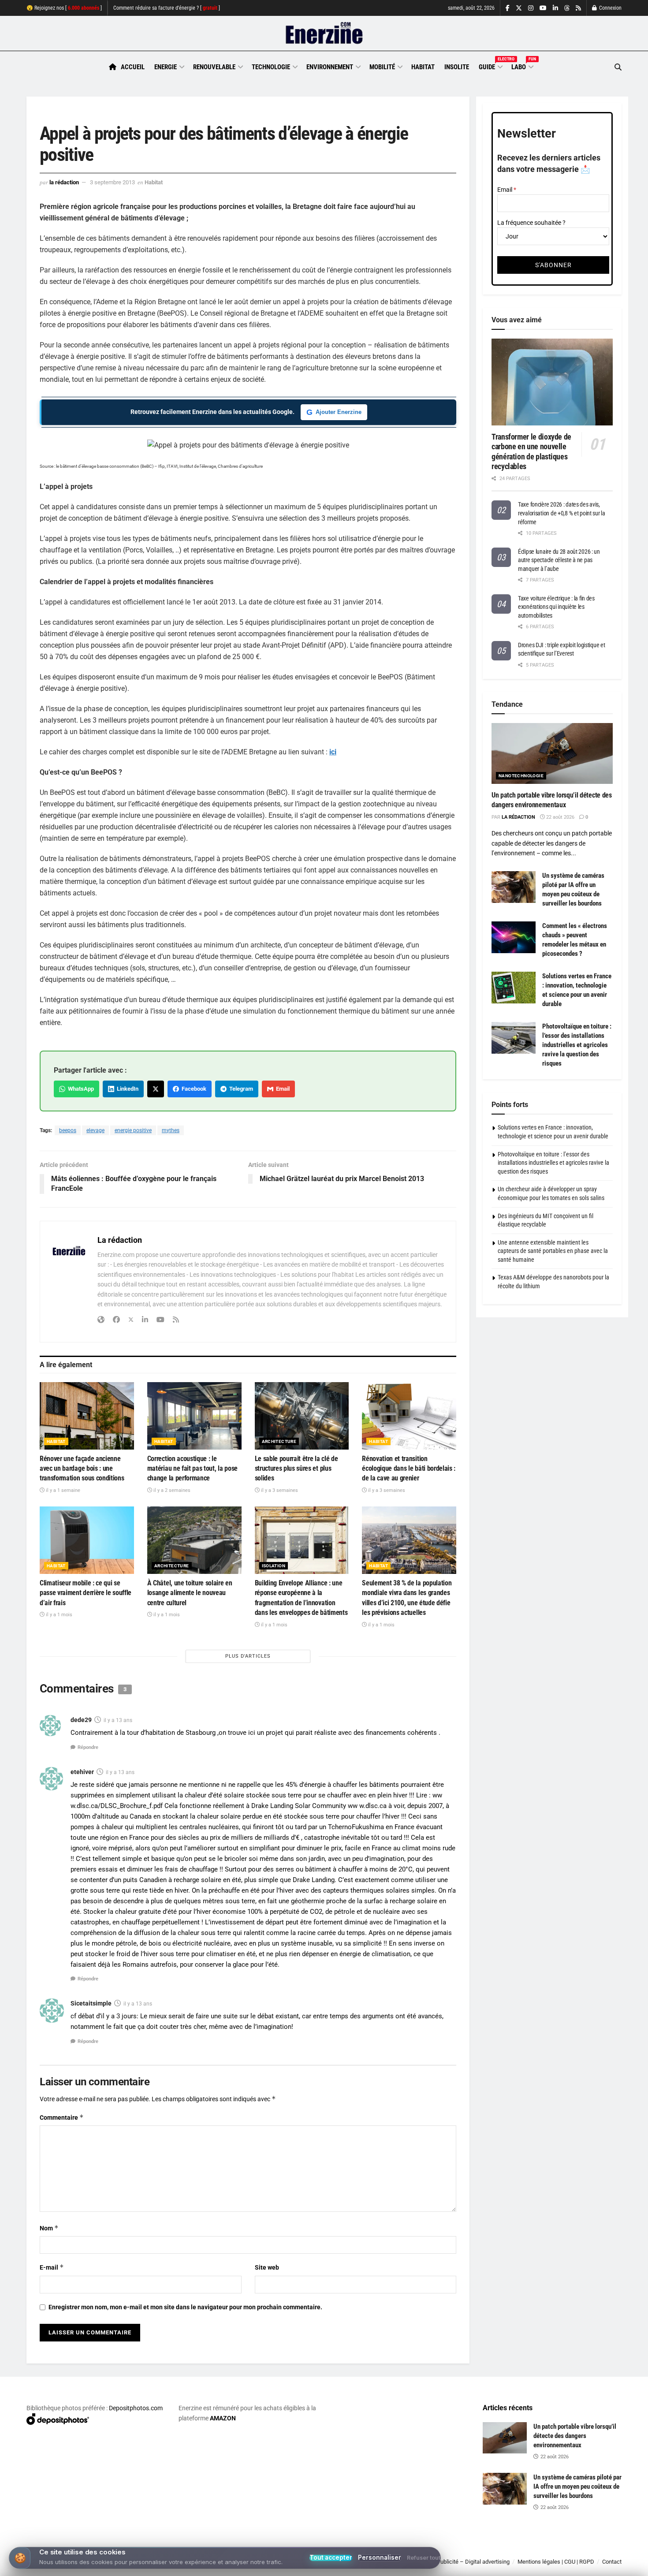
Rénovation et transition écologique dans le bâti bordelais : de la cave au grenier (409, 1469)
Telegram (240, 1089)
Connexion (610, 8)
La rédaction (64, 182)
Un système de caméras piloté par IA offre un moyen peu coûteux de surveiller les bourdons (577, 2487)
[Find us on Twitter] (519, 8)
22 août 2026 (560, 817)
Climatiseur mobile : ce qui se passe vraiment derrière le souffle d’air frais (86, 1593)
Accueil (133, 67)
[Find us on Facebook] (508, 8)
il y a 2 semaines (171, 1490)
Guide (490, 66)
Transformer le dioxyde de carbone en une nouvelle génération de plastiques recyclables (531, 452)
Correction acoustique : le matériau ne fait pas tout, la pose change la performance (192, 1469)
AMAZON (223, 2418)
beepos (68, 1130)
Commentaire (62, 2117)
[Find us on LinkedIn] (555, 8)
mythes (171, 1130)
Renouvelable (214, 67)
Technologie (271, 67)
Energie (166, 67)
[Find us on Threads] (567, 8)
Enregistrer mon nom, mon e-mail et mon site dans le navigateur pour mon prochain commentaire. (185, 2307)
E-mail (52, 2267)
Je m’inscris (575, 2550)
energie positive (133, 1130)
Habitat (423, 67)
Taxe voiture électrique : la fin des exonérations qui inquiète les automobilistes (556, 607)
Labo (522, 66)
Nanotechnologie (521, 776)
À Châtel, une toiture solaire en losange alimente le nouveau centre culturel (190, 1593)
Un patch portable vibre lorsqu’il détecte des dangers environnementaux (575, 2436)
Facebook (193, 1089)
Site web (267, 2267)
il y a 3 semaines (279, 1490)
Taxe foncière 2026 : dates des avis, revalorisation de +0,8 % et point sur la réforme (562, 513)
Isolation (274, 1566)
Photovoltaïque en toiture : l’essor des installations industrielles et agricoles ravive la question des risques (577, 1045)
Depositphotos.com (136, 2408)
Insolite (457, 67)
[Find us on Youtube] (543, 8)
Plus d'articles (248, 1656)
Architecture (279, 1441)
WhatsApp (80, 1089)
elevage (95, 1130)
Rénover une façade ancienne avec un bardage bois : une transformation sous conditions (82, 1469)
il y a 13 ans (118, 1720)
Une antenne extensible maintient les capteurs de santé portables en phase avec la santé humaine (553, 1251)
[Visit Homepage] (324, 34)
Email (281, 1089)
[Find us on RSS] (578, 8)
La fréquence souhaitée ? (531, 223)
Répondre (88, 1747)
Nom (49, 2228)
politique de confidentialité (315, 2566)
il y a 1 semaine (62, 1490)
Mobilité (382, 67)
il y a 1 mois (58, 1615)
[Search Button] (618, 67)
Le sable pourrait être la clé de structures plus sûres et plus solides (296, 1469)
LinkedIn (126, 1089)
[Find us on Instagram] (531, 8)
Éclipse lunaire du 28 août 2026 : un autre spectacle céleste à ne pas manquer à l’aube (559, 560)
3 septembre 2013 (112, 182)
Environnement (330, 67)
